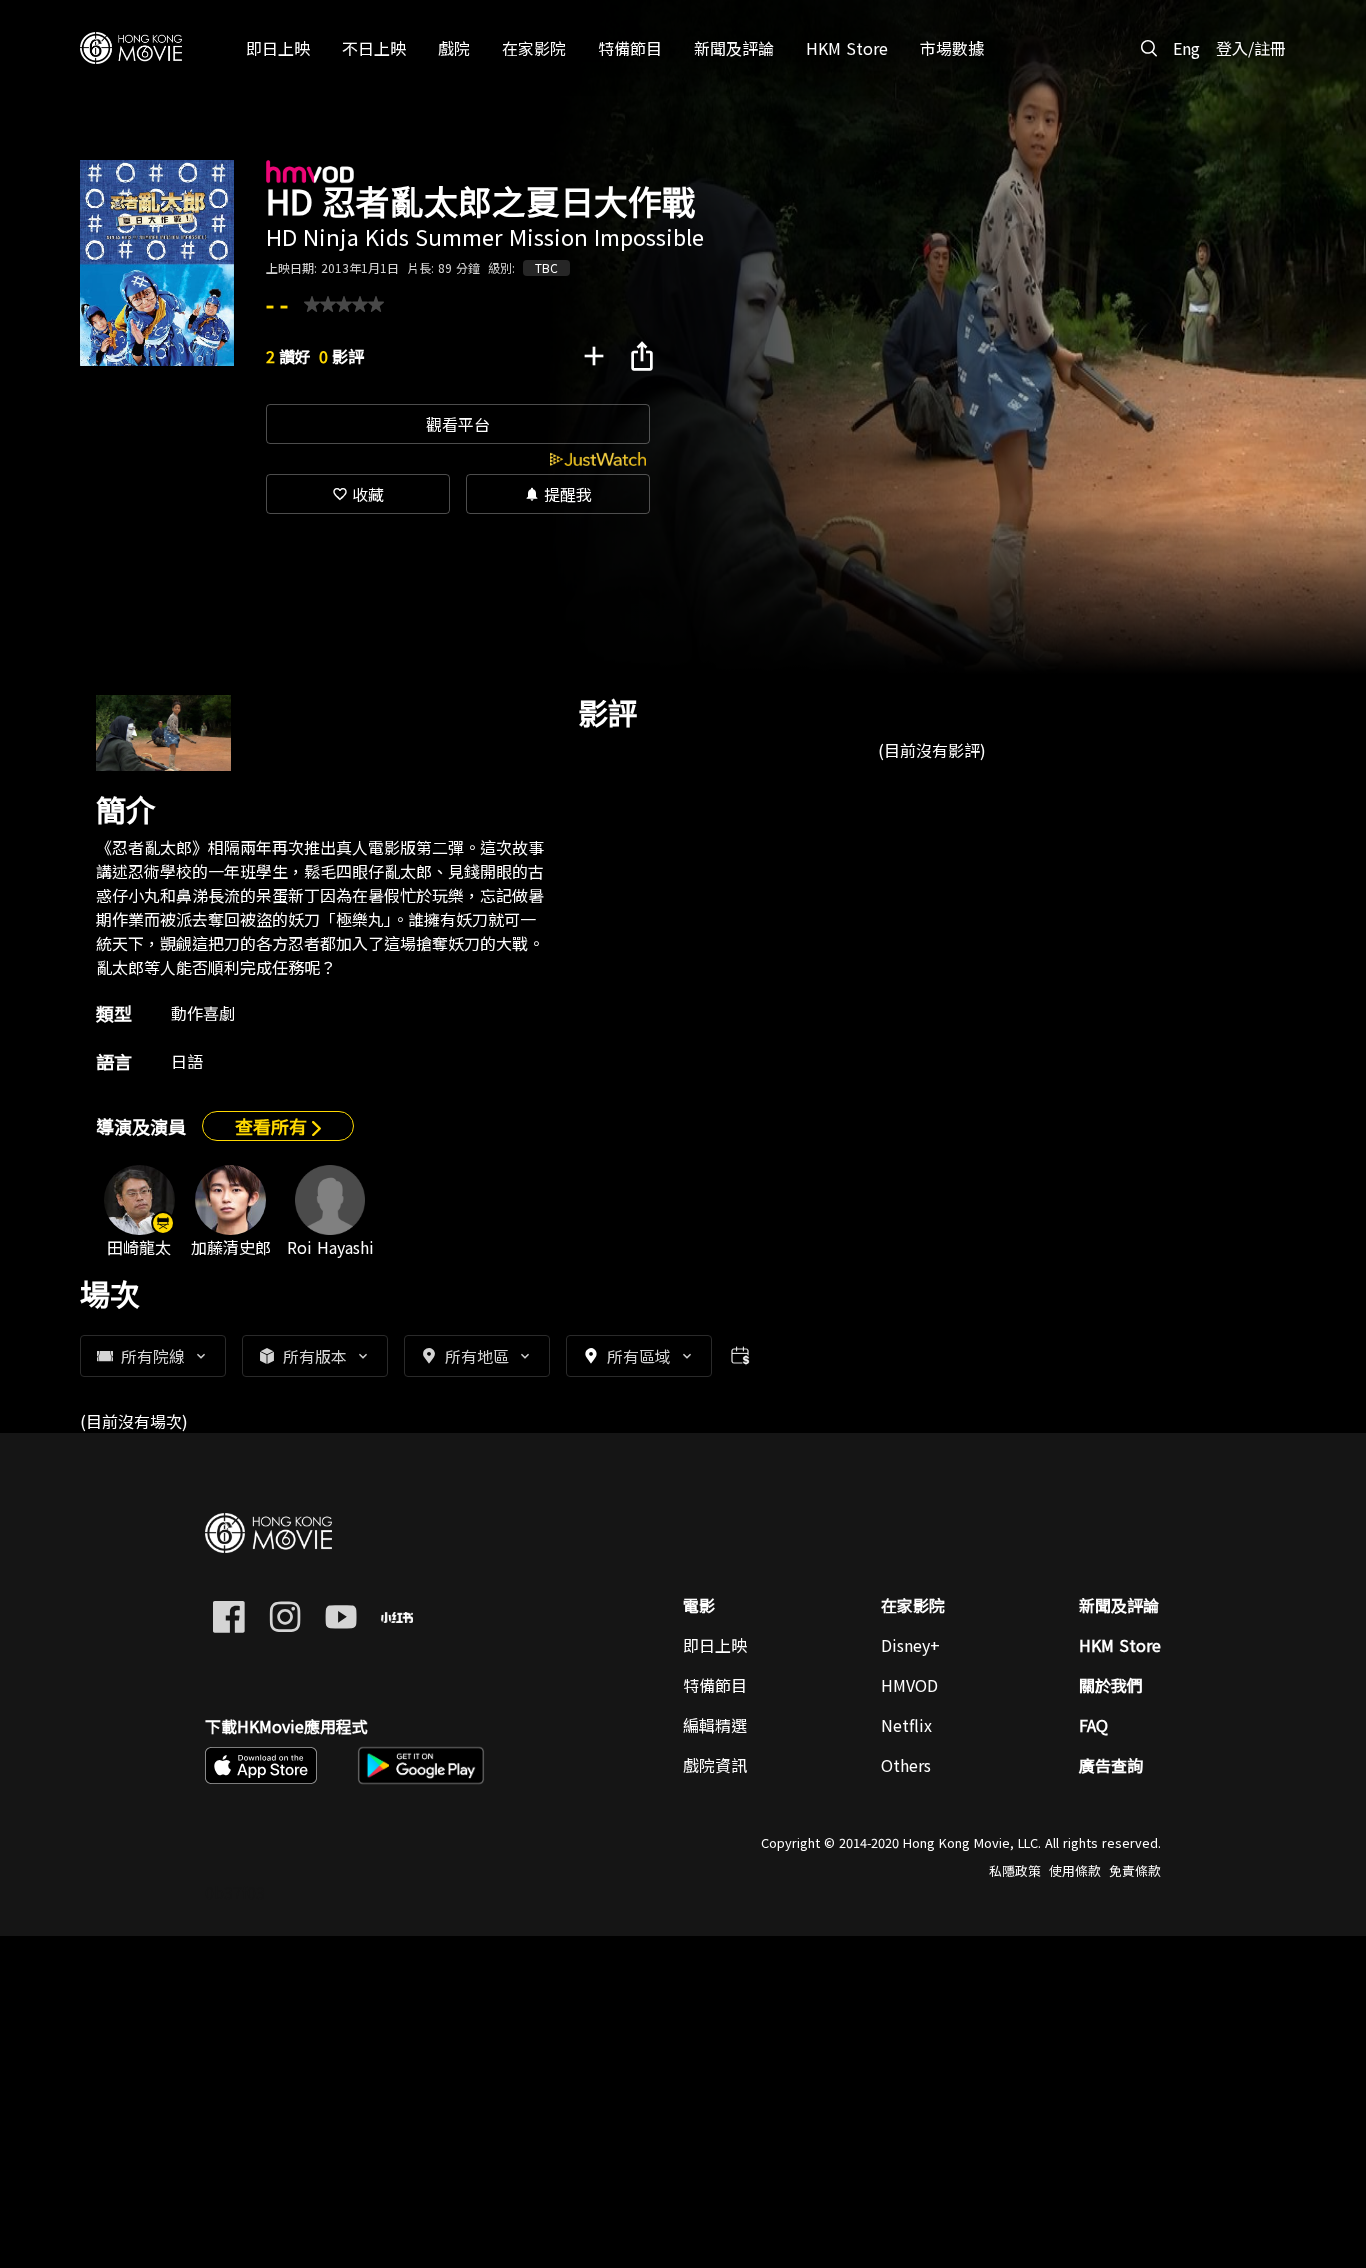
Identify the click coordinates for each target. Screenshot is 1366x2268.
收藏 (358, 494)
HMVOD (909, 1685)
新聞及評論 (1119, 1605)
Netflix (906, 1725)
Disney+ (910, 1645)
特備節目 (715, 1685)
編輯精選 (715, 1725)
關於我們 (1111, 1685)
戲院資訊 (715, 1765)
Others (906, 1765)
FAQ (1093, 1725)
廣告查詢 (1111, 1765)
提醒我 (558, 494)
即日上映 (715, 1645)
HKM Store (1120, 1645)
